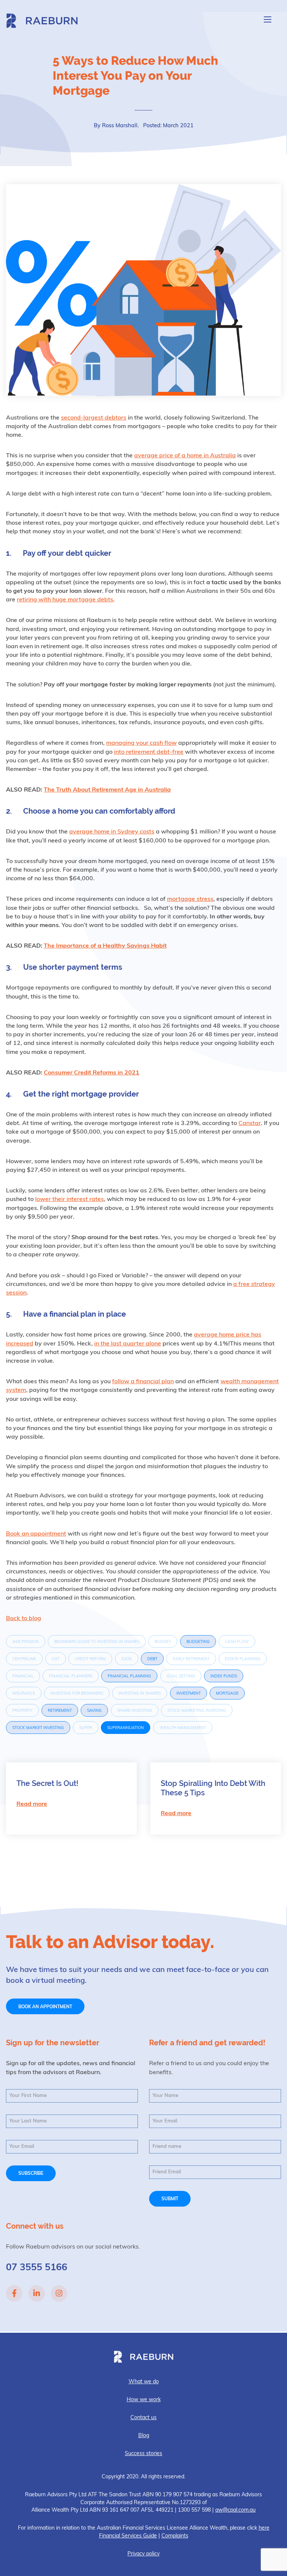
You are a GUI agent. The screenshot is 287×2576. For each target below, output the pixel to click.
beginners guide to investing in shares (97, 1642)
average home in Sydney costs (112, 832)
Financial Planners (71, 1676)
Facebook (14, 2293)
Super (86, 1728)
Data (127, 1659)
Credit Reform (90, 1659)
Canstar (250, 1124)
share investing (135, 1711)
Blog (144, 2436)
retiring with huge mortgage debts (65, 600)
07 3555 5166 (37, 2268)
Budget (163, 1642)
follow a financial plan (143, 1382)
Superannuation (126, 1728)
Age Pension (26, 1642)
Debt (152, 1659)
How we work (144, 2400)
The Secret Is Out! (47, 1783)
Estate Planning (243, 1659)
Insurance (24, 1694)
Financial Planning (129, 1676)
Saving (94, 1711)
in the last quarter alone (128, 1344)
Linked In (37, 2293)
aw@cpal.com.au (235, 2510)
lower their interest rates (70, 1199)
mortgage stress (190, 899)
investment (189, 1694)
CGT (55, 1659)
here (264, 2528)
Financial (23, 1676)
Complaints (175, 2536)
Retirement (60, 1711)
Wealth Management (183, 1728)
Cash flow (237, 1642)
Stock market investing (38, 1728)
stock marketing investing (197, 1711)
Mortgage (227, 1694)
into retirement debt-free (149, 752)
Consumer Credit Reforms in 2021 (92, 1073)
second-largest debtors (94, 418)
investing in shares (140, 1694)
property (22, 1711)
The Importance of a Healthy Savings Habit (105, 946)
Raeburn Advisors (42, 21)
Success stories (143, 2454)
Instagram (59, 2293)
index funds (224, 1676)
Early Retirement (191, 1659)
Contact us (143, 2418)
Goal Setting (181, 1676)
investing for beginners (77, 1694)
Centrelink (24, 1659)
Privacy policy (143, 2554)
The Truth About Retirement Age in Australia (107, 790)
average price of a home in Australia (185, 456)
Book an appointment (36, 1534)
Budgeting (198, 1642)
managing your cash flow (141, 743)
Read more (32, 1804)
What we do (144, 2382)
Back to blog (24, 1619)
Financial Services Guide (128, 2536)
